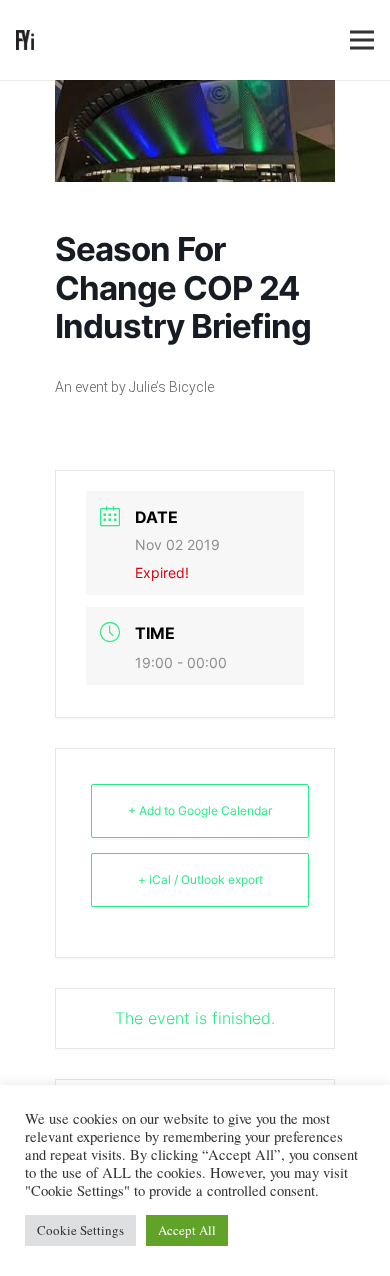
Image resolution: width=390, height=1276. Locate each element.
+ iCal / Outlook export (200, 879)
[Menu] (362, 40)
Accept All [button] (187, 1230)
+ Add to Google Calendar (200, 810)
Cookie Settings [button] (80, 1230)
